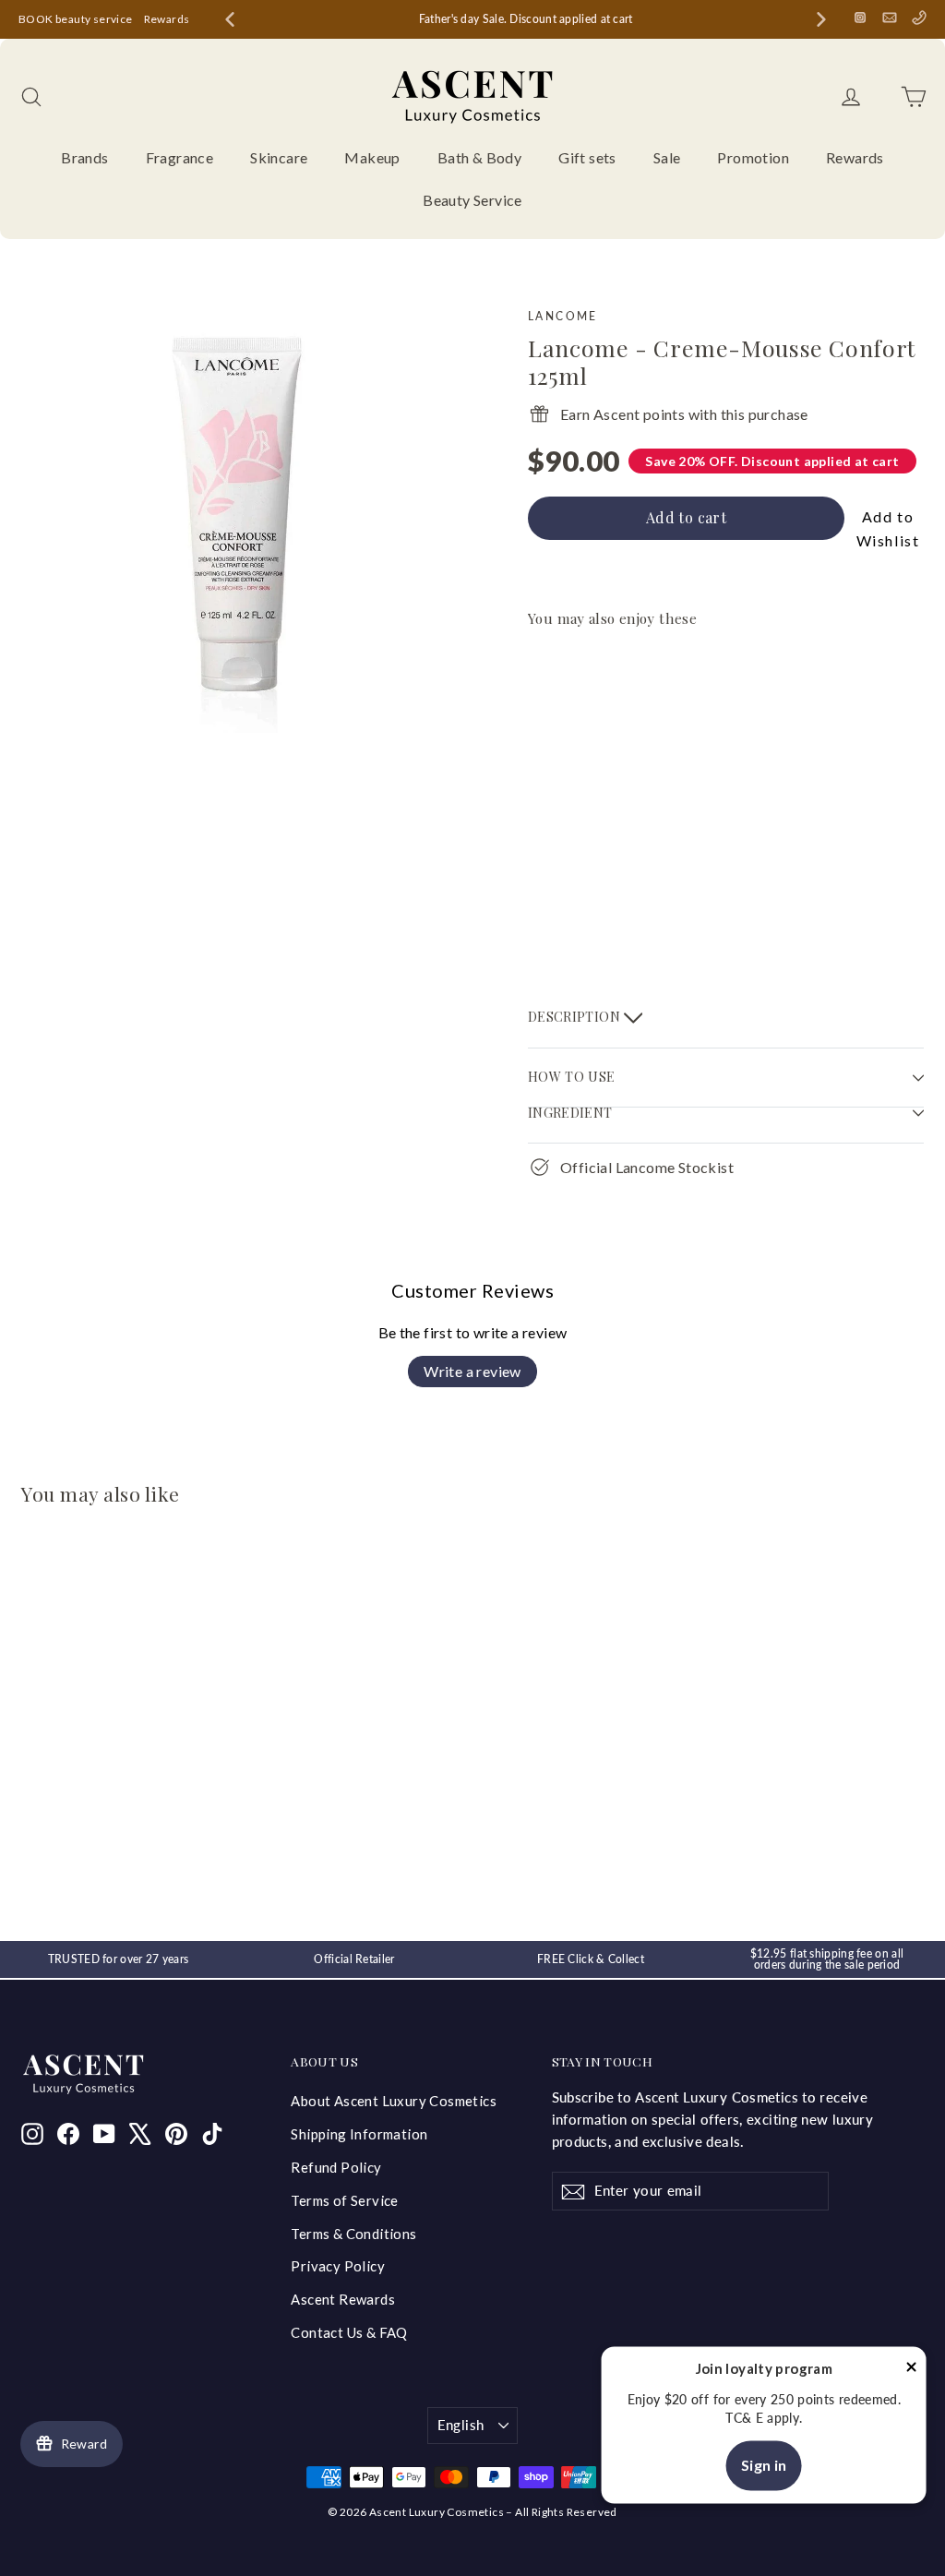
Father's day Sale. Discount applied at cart (526, 19)
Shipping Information (359, 2134)
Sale (667, 157)
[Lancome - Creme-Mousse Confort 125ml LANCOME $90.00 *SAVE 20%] (577, 780)
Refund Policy (336, 2167)
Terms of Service (344, 2200)
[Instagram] (860, 18)
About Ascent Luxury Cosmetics (394, 2101)
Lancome (563, 316)
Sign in (764, 2466)
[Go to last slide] (230, 19)
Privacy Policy (338, 2266)
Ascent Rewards (343, 2299)
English (461, 2425)
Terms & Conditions (353, 2234)
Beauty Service (472, 200)
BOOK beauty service (76, 19)
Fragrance (180, 157)
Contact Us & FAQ (349, 2332)
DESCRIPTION (576, 1016)
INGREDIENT (570, 1113)
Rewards (167, 19)
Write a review (472, 1371)
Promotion (753, 157)
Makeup (372, 157)
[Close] (912, 2370)
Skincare (279, 157)
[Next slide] (821, 19)
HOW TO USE (572, 1077)
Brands (84, 157)
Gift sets (587, 157)
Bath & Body (479, 157)
